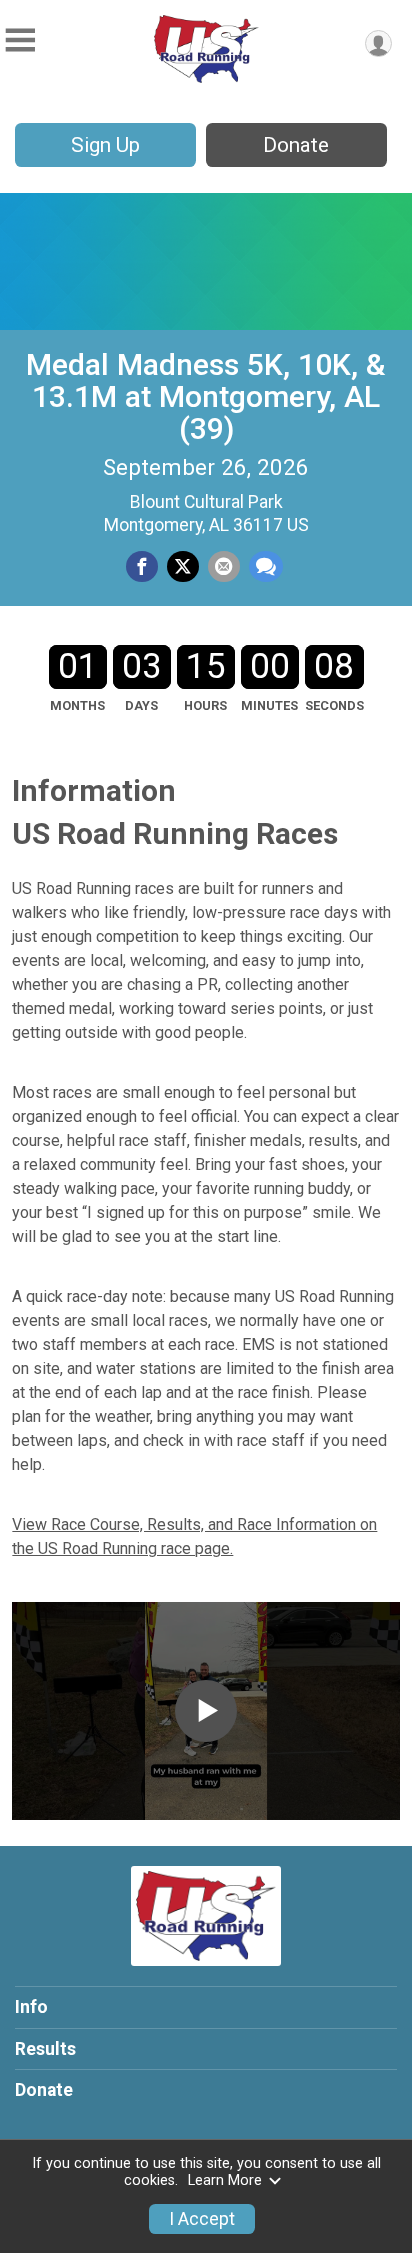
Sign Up (105, 145)
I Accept (202, 2219)
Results (45, 2049)
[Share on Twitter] (183, 567)
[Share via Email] (224, 567)
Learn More (225, 2180)
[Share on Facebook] (142, 567)
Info (31, 2007)
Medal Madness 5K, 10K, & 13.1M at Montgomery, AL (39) (206, 396)
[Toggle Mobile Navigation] (20, 40)
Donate (296, 145)
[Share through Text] (266, 567)
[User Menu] (378, 43)
